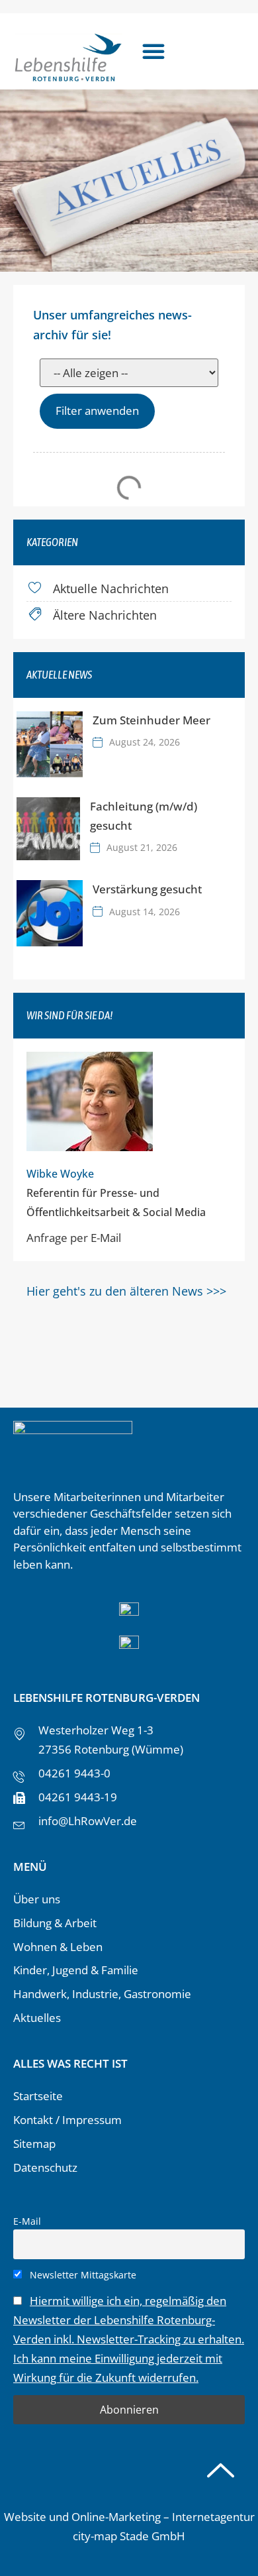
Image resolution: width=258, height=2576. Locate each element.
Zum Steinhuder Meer (151, 720)
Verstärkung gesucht (147, 889)
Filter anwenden (97, 411)
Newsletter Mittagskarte (82, 2275)
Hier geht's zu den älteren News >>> (126, 1291)
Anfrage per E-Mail (74, 1238)
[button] (153, 51)
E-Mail (27, 2221)
